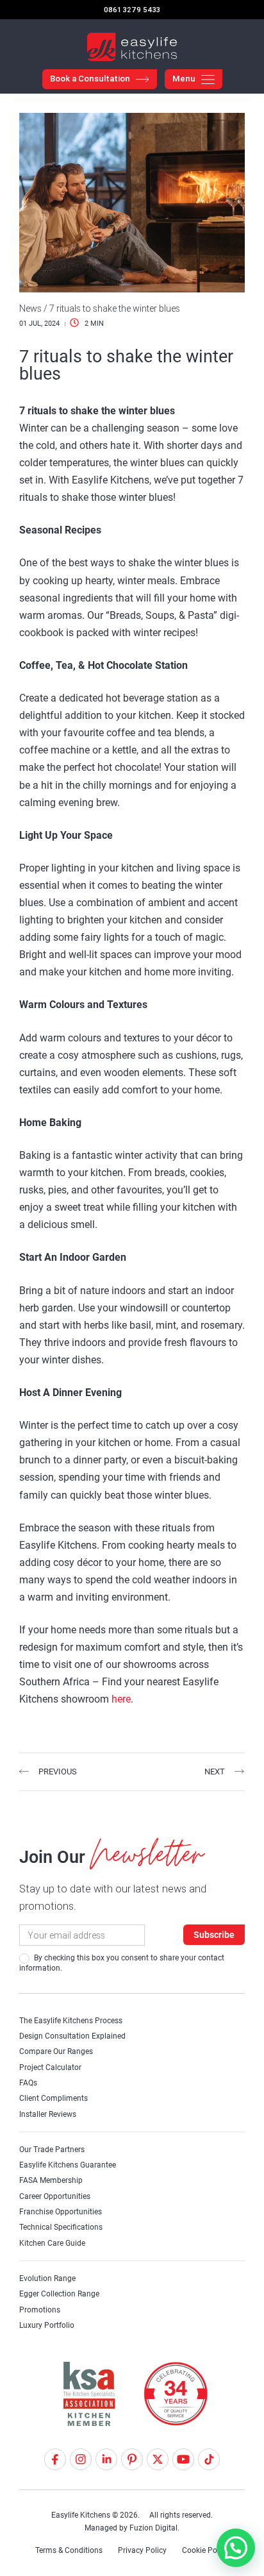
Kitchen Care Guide (52, 2243)
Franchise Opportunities (61, 2212)
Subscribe (214, 1935)
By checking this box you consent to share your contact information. (122, 1963)
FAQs (28, 2083)
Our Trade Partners (52, 2150)
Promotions (40, 2310)
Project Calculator (50, 2067)
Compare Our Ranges (56, 2051)
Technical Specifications (61, 2227)
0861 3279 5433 (132, 10)
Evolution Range (47, 2278)
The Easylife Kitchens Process (71, 2021)
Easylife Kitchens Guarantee (68, 2165)
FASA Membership (51, 2180)
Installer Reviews (48, 2114)
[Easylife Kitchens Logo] (132, 47)
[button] (236, 2548)
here (121, 1699)
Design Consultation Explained (72, 2036)
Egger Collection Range (59, 2294)
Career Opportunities (55, 2196)
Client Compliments (54, 2098)
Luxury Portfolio (47, 2325)
